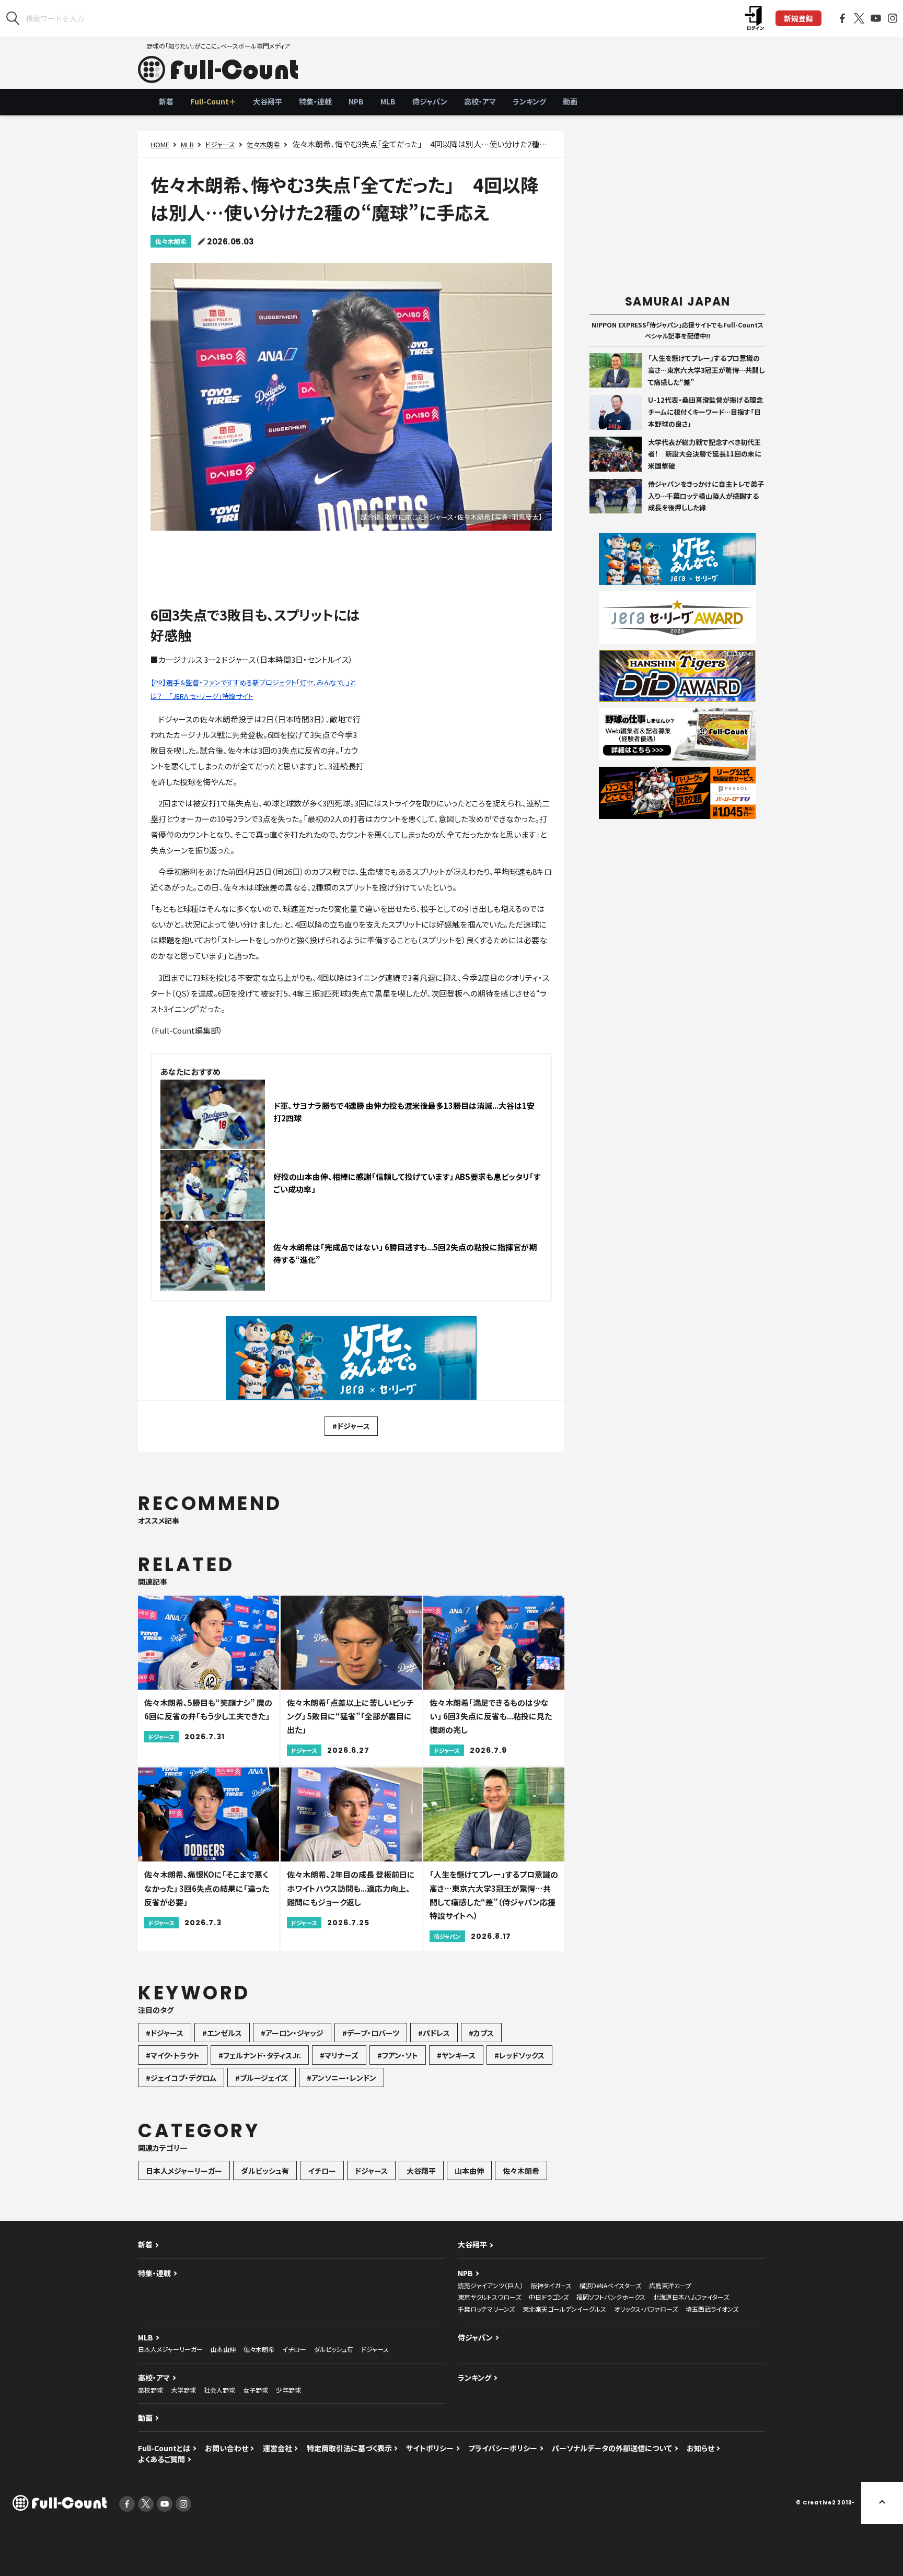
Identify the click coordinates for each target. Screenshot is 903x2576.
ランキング (529, 101)
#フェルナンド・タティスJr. (260, 2055)
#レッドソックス (519, 2055)
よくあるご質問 (161, 2459)
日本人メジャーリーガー (184, 2171)
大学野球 (183, 2390)
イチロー (322, 2171)
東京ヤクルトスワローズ (489, 2297)
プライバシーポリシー (503, 2448)
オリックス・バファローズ (646, 2309)
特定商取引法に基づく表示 (349, 2448)
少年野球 (288, 2390)
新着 (166, 101)
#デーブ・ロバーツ (371, 2033)
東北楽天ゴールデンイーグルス (564, 2309)
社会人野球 (219, 2390)
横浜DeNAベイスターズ (610, 2285)
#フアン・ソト (398, 2055)
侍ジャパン (430, 101)
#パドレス (434, 2033)
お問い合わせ (227, 2448)
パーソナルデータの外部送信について (612, 2448)
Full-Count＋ (213, 101)
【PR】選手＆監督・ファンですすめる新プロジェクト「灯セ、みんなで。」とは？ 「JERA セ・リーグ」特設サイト (253, 689)
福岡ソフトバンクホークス (611, 2297)
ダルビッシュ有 (265, 2171)
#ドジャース (351, 1426)
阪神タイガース (551, 2285)
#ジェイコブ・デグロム (181, 2078)
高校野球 (150, 2390)
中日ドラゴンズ (549, 2297)
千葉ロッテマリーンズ (486, 2309)
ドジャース (220, 144)
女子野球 (256, 2390)
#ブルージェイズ (262, 2078)
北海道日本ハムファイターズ (691, 2297)
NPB (356, 101)
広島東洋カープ (670, 2285)
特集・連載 (315, 101)
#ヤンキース (456, 2055)
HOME (160, 144)
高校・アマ (480, 101)
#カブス (481, 2033)
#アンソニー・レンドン (341, 2078)
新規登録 (798, 18)
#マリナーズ (339, 2055)
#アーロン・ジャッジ (292, 2033)
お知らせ (701, 2448)
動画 (570, 101)
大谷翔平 (268, 101)
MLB (388, 101)
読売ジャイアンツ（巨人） (490, 2285)
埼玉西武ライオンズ (712, 2309)
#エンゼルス (222, 2033)
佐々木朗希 (263, 144)
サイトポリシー (430, 2448)
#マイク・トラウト (173, 2055)
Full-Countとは (164, 2448)
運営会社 (277, 2448)
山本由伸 (469, 2171)
